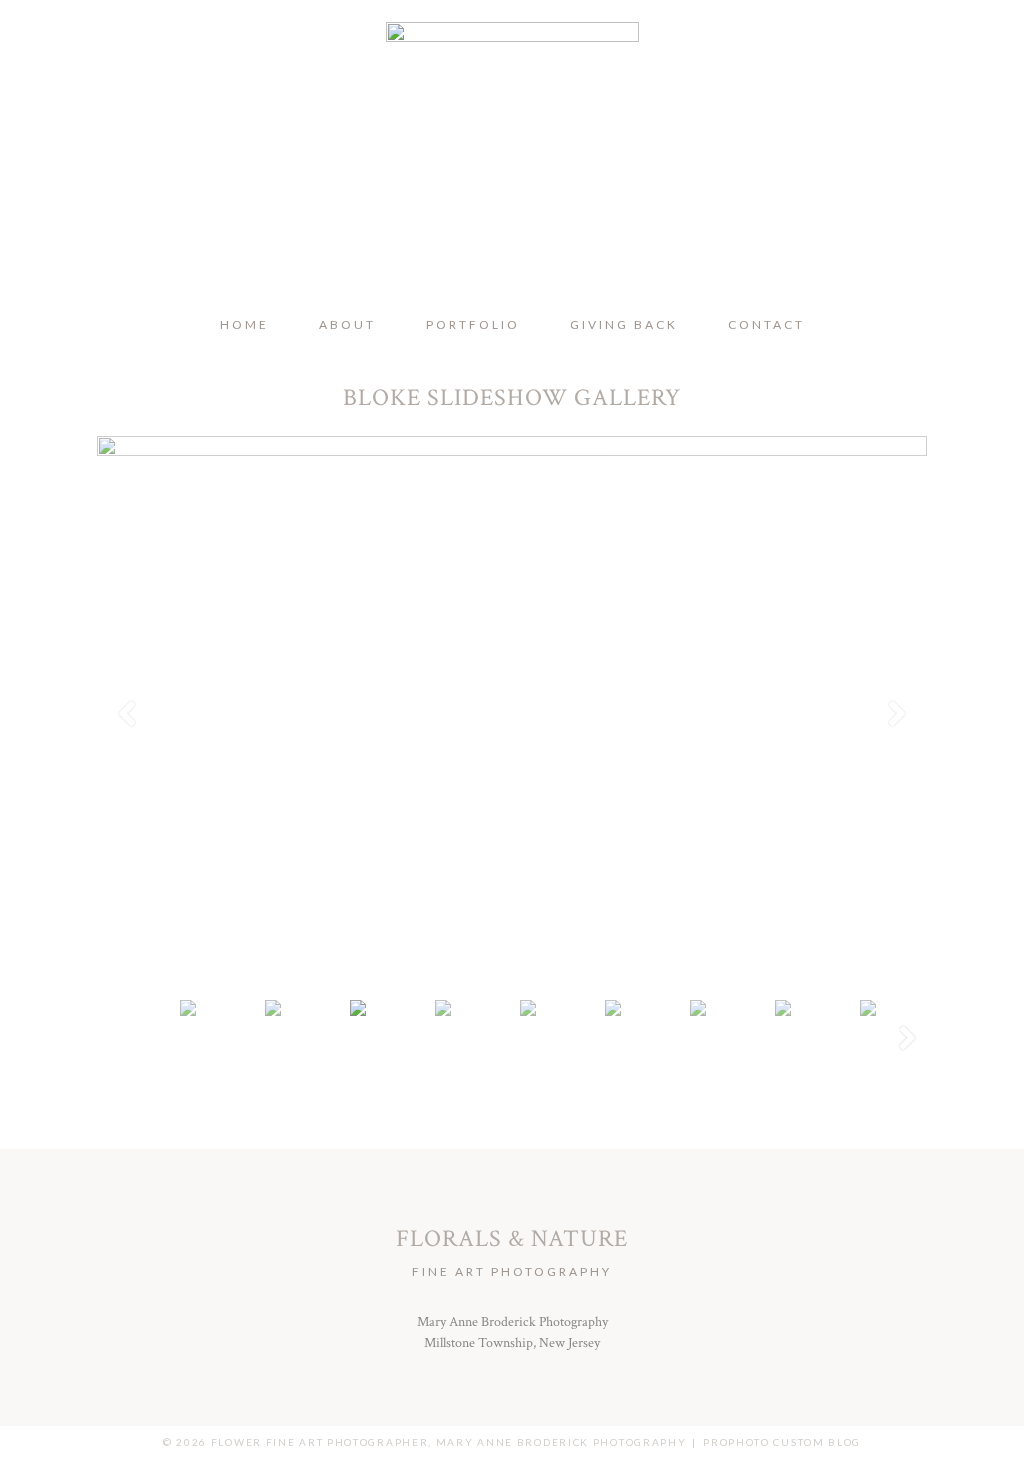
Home (244, 324)
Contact (766, 324)
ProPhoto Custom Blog (782, 1442)
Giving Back (624, 324)
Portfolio (473, 324)
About (347, 324)
